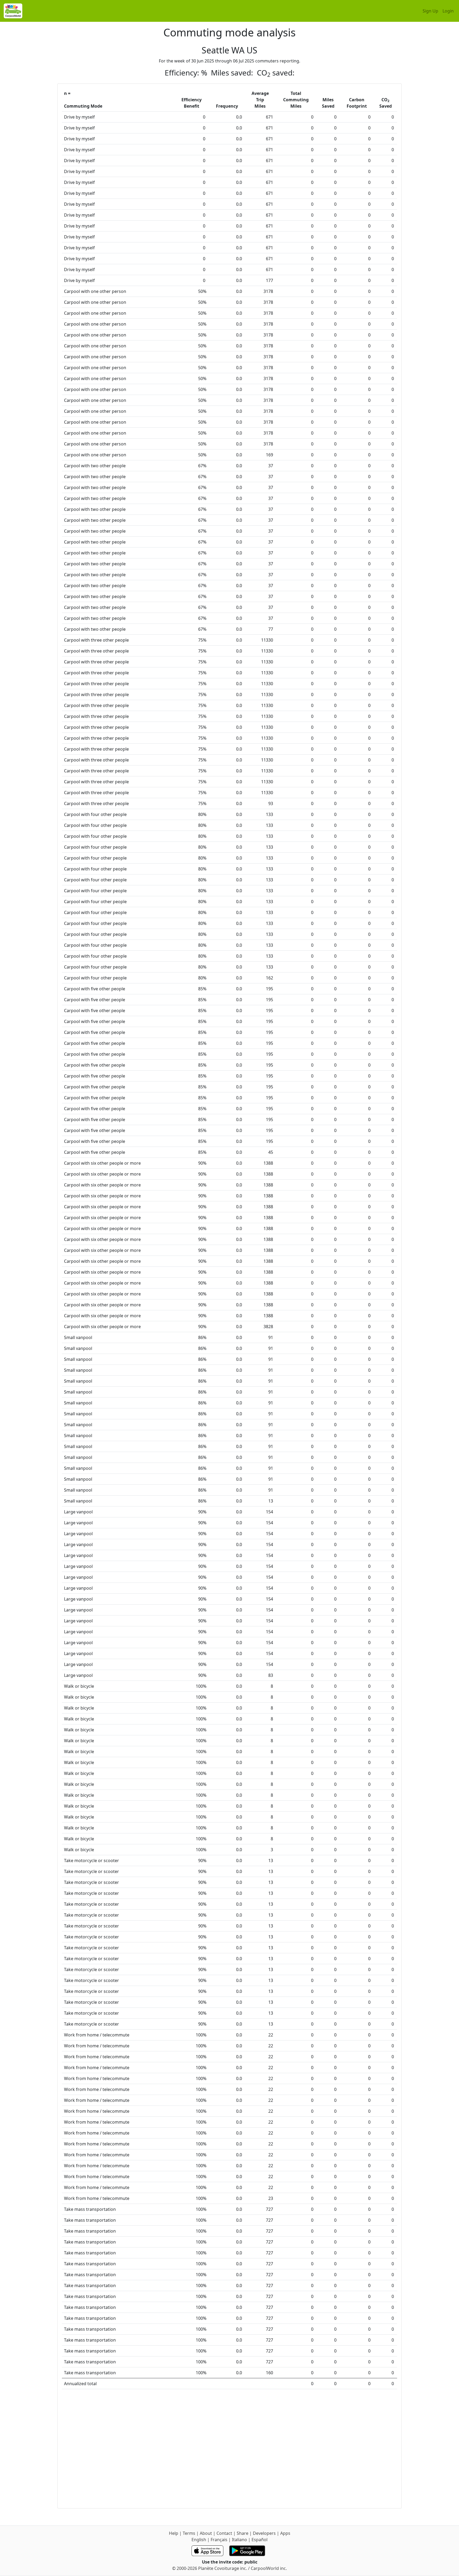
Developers (264, 2533)
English (199, 2540)
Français (219, 2540)
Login (448, 11)
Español (260, 2540)
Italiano (239, 2540)
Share (243, 2533)
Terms (189, 2533)
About (206, 2533)
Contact (224, 2533)
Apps (285, 2533)
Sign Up (430, 11)
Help (174, 2533)
